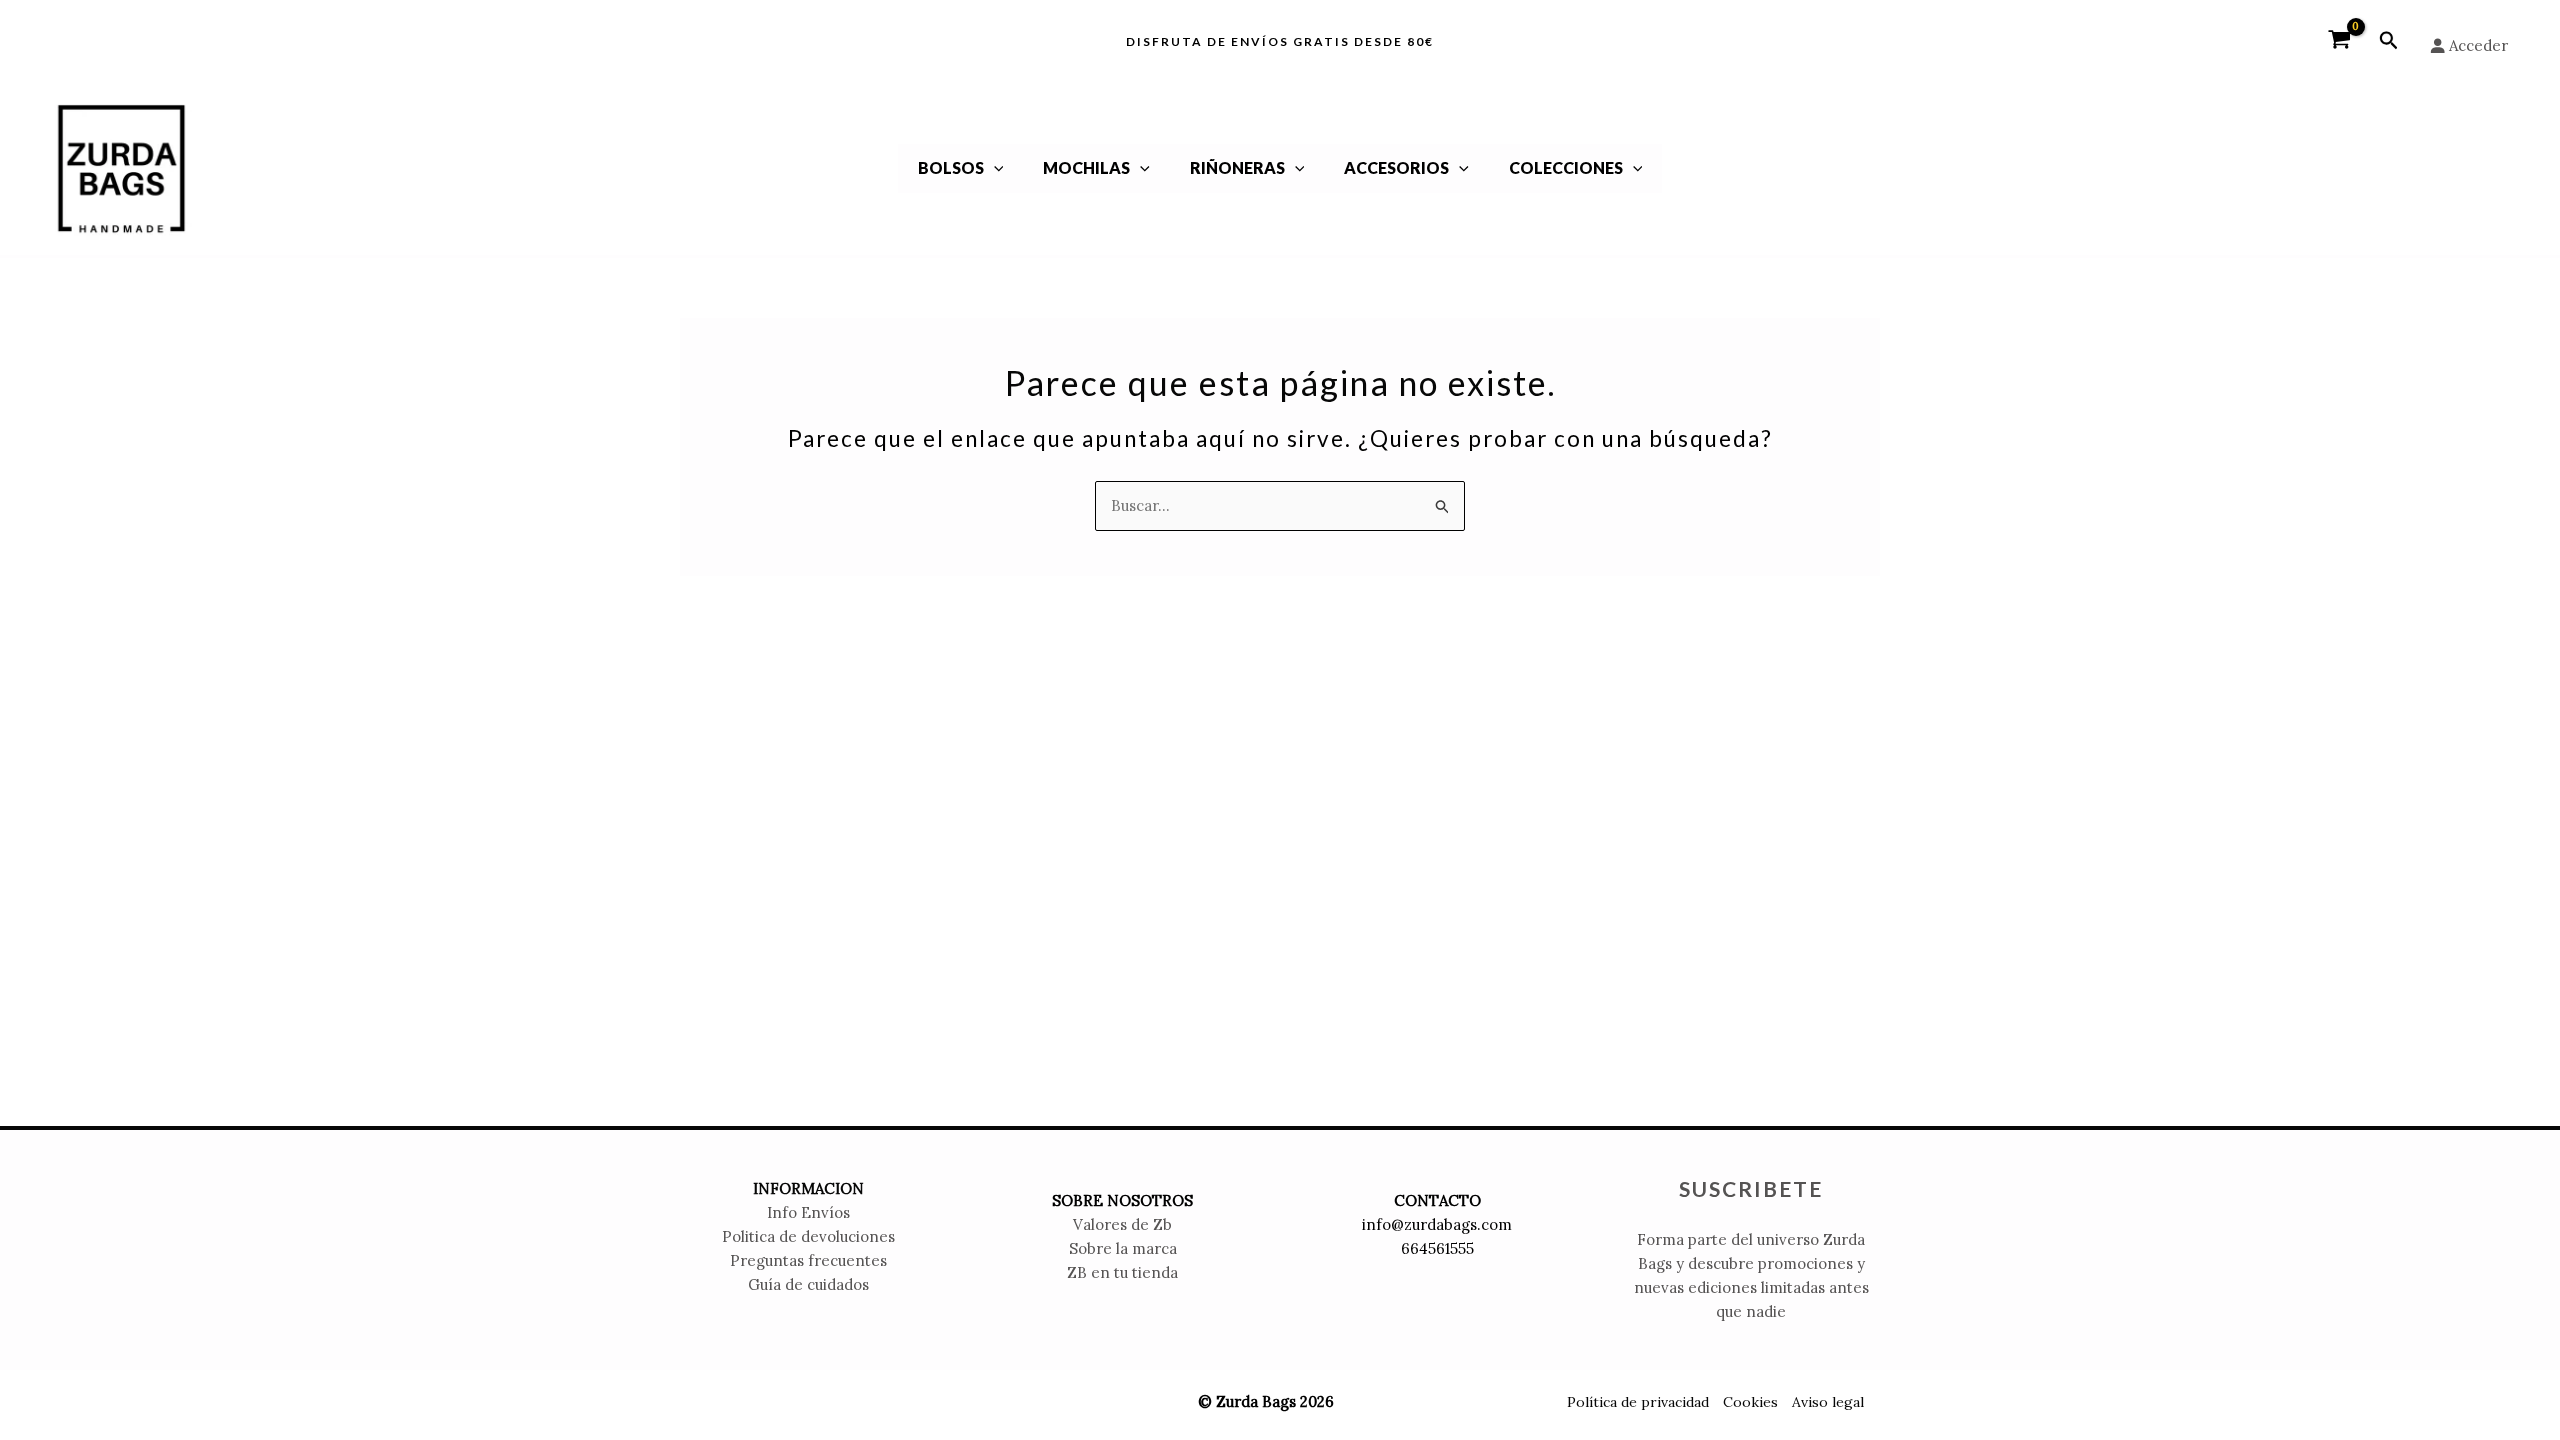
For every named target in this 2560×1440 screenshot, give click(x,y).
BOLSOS (951, 167)
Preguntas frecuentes (808, 1260)
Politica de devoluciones (808, 1236)
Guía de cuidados (808, 1284)
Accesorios (1396, 167)
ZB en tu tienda (1122, 1272)
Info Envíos (808, 1212)
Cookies (1750, 1402)
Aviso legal (1828, 1402)
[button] (2389, 41)
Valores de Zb (1122, 1224)
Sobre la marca (1123, 1248)
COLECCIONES (1566, 167)
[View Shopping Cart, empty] (2339, 41)
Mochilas (1086, 167)
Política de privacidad (1638, 1402)
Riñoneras (1237, 167)
